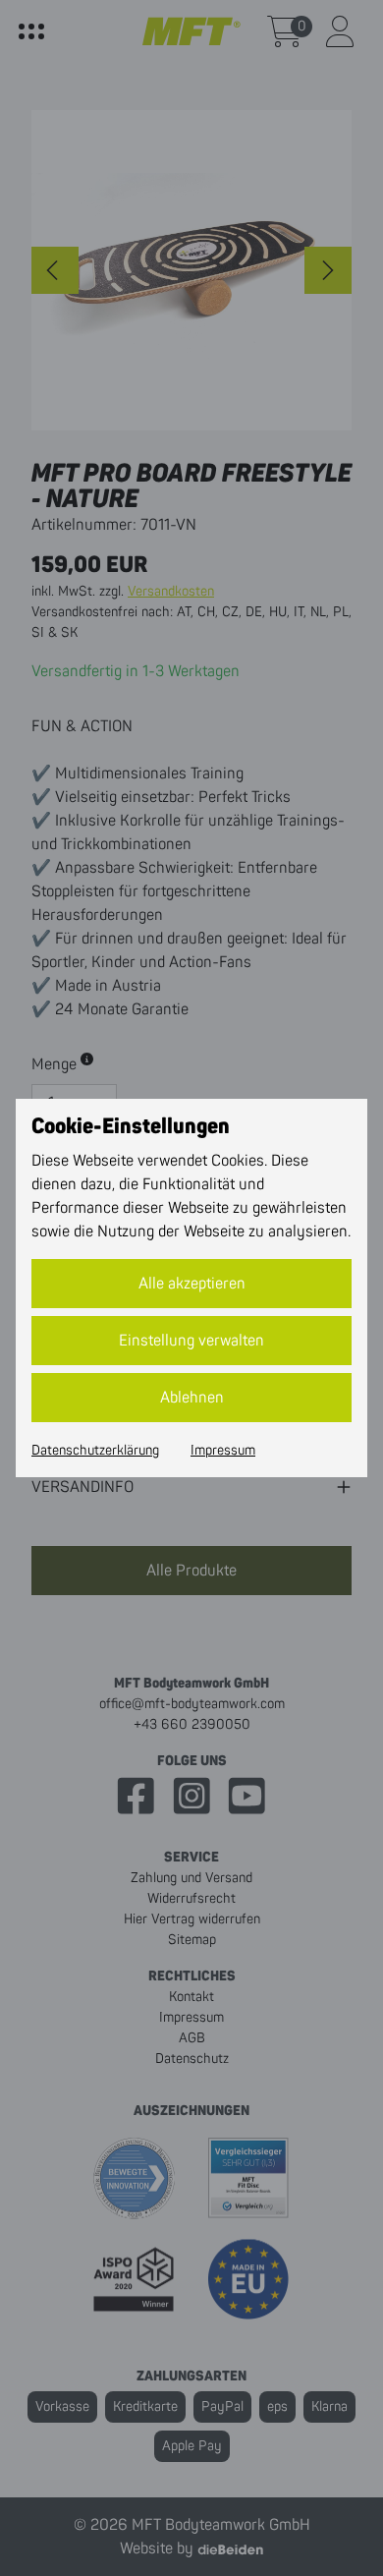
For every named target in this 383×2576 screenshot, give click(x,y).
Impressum (223, 1451)
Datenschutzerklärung (95, 1451)
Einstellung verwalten (191, 1341)
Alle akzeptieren (192, 1284)
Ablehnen (192, 1398)
